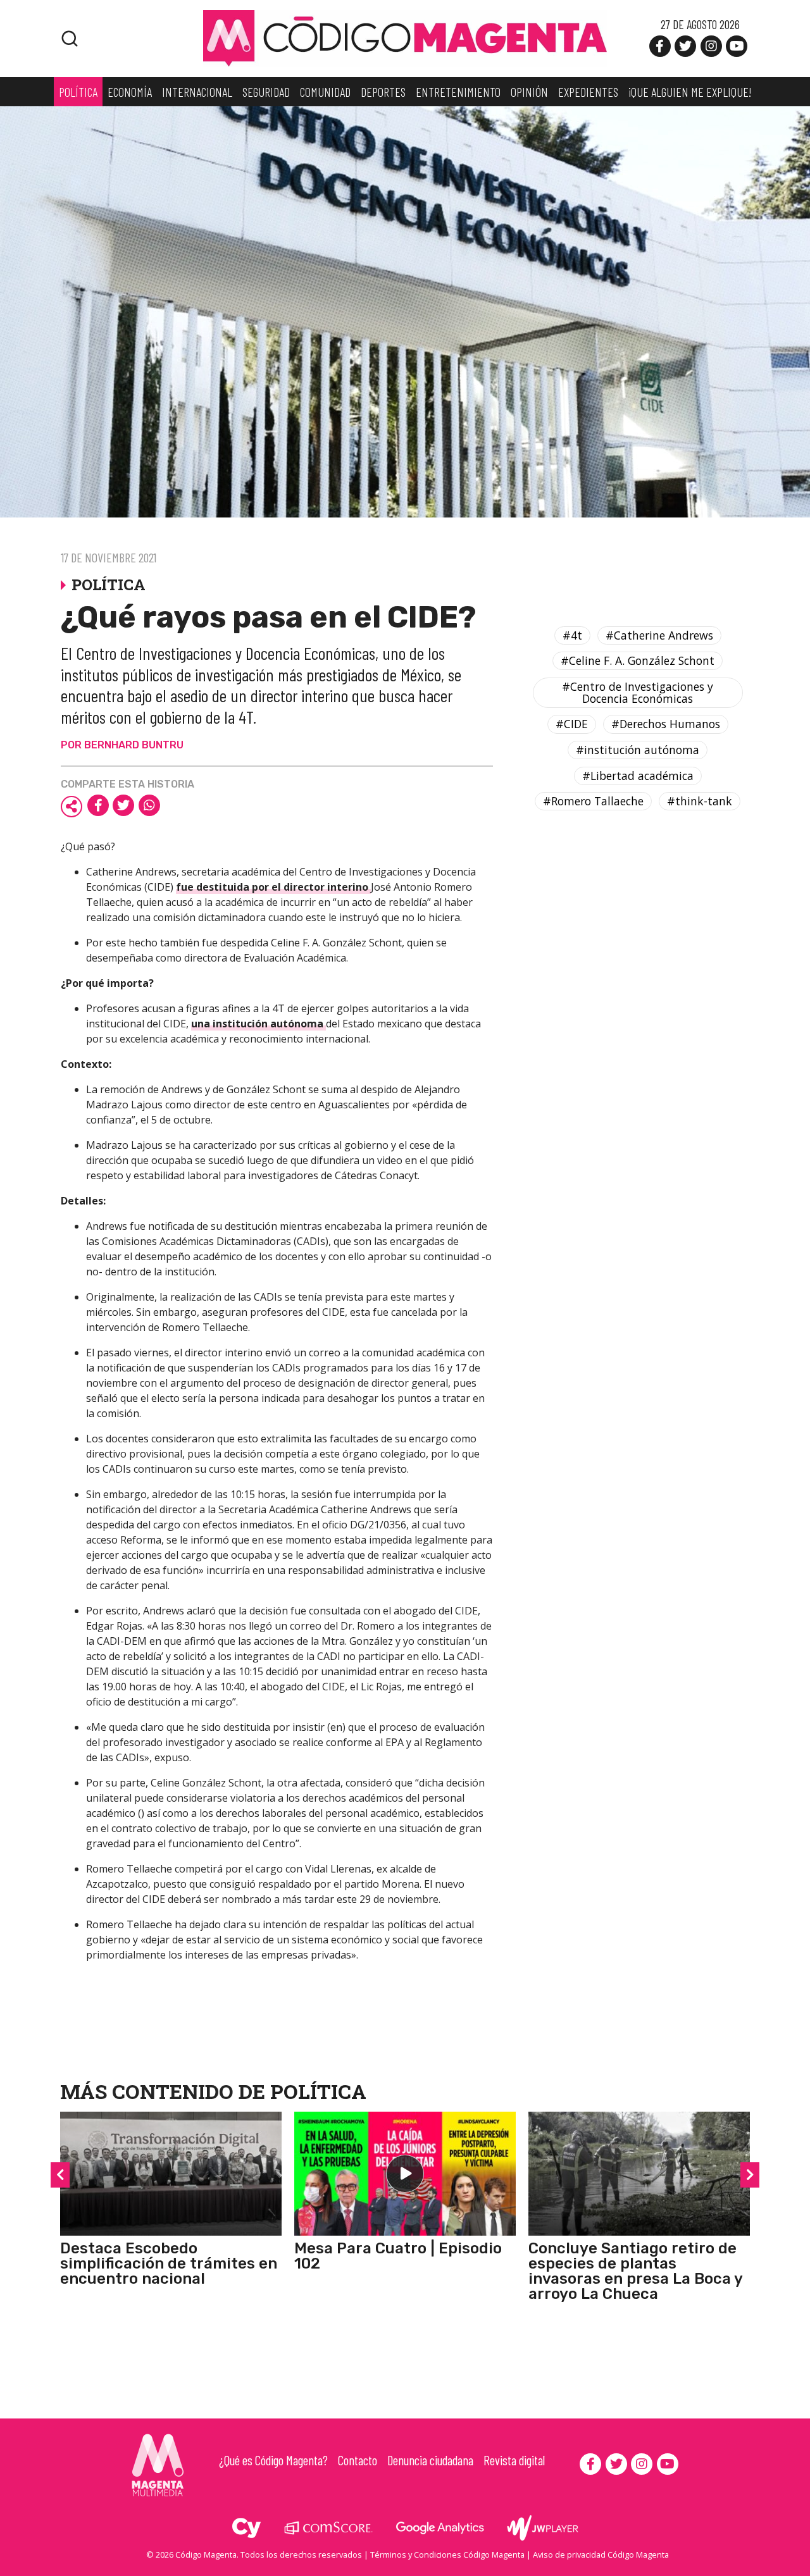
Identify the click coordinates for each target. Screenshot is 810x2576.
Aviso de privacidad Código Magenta (601, 2554)
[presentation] (60, 2175)
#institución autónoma (638, 750)
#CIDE (572, 724)
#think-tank (700, 802)
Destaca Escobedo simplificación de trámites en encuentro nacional (169, 2263)
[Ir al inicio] (405, 37)
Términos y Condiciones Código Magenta (447, 2554)
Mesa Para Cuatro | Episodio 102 (398, 2256)
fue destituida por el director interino (273, 887)
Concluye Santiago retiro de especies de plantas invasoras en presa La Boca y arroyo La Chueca (635, 2271)
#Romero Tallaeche (593, 802)
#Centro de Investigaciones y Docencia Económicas (638, 692)
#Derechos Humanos (666, 724)
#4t (572, 635)
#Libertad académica (638, 776)
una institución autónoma (259, 1024)
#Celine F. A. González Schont (638, 661)
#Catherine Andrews (659, 635)
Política (318, 2091)
